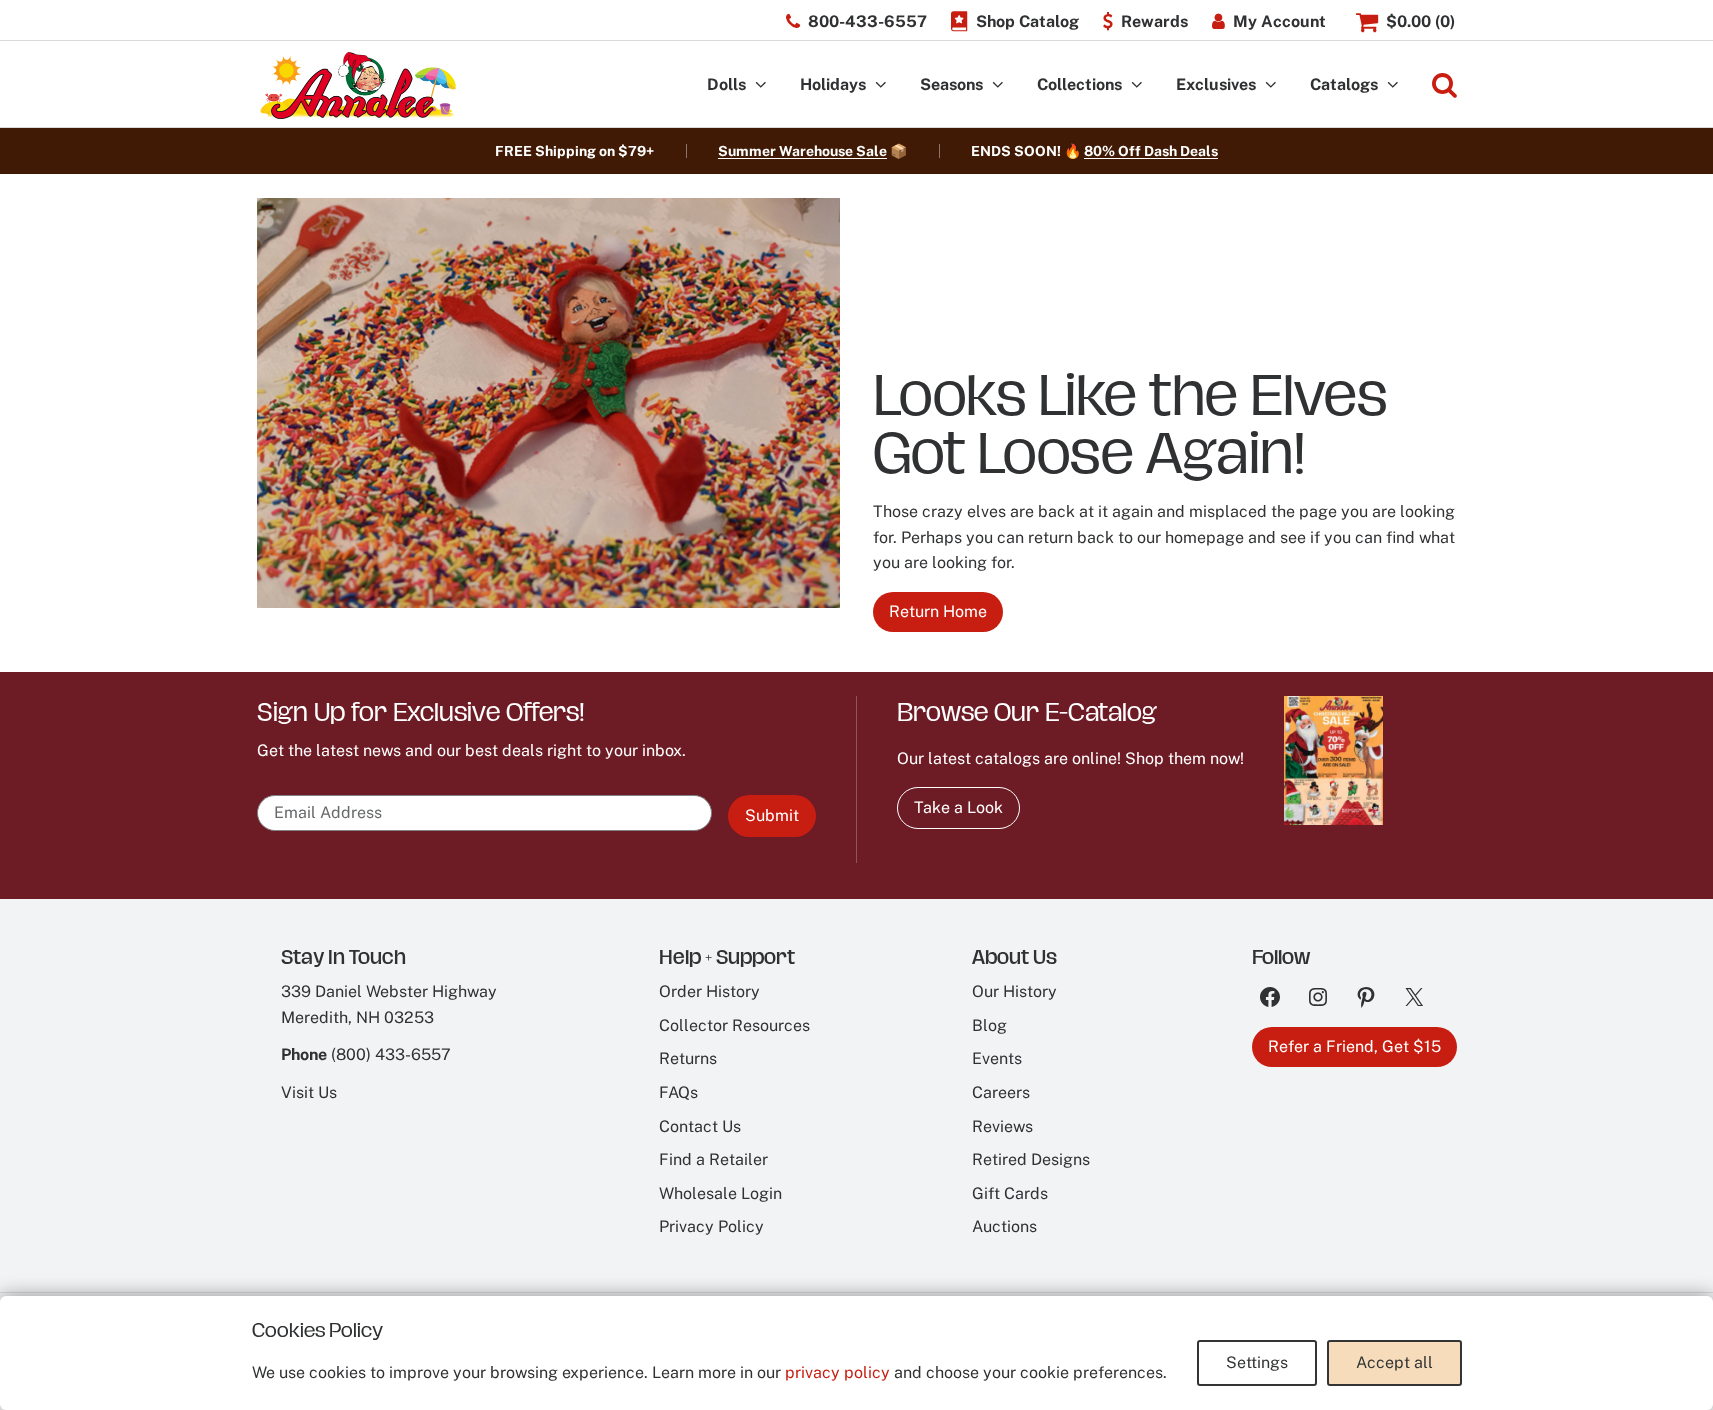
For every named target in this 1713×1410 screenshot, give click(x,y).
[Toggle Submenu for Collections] (1137, 85)
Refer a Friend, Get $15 (1354, 1046)
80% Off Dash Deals (1151, 151)
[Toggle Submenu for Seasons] (998, 85)
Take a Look (958, 807)
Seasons (951, 84)
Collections (1079, 84)
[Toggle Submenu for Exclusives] (1271, 85)
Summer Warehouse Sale (802, 151)
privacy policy (837, 1372)
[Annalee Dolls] (357, 85)
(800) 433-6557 (391, 1054)
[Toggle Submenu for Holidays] (881, 85)
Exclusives (1216, 84)
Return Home (938, 611)
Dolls (726, 84)
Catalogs (1344, 84)
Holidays (833, 84)
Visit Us (309, 1092)
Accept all (1394, 1362)
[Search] (1444, 85)
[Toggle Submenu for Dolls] (761, 85)
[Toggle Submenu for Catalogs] (1393, 85)
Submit (772, 815)
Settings (1257, 1362)
